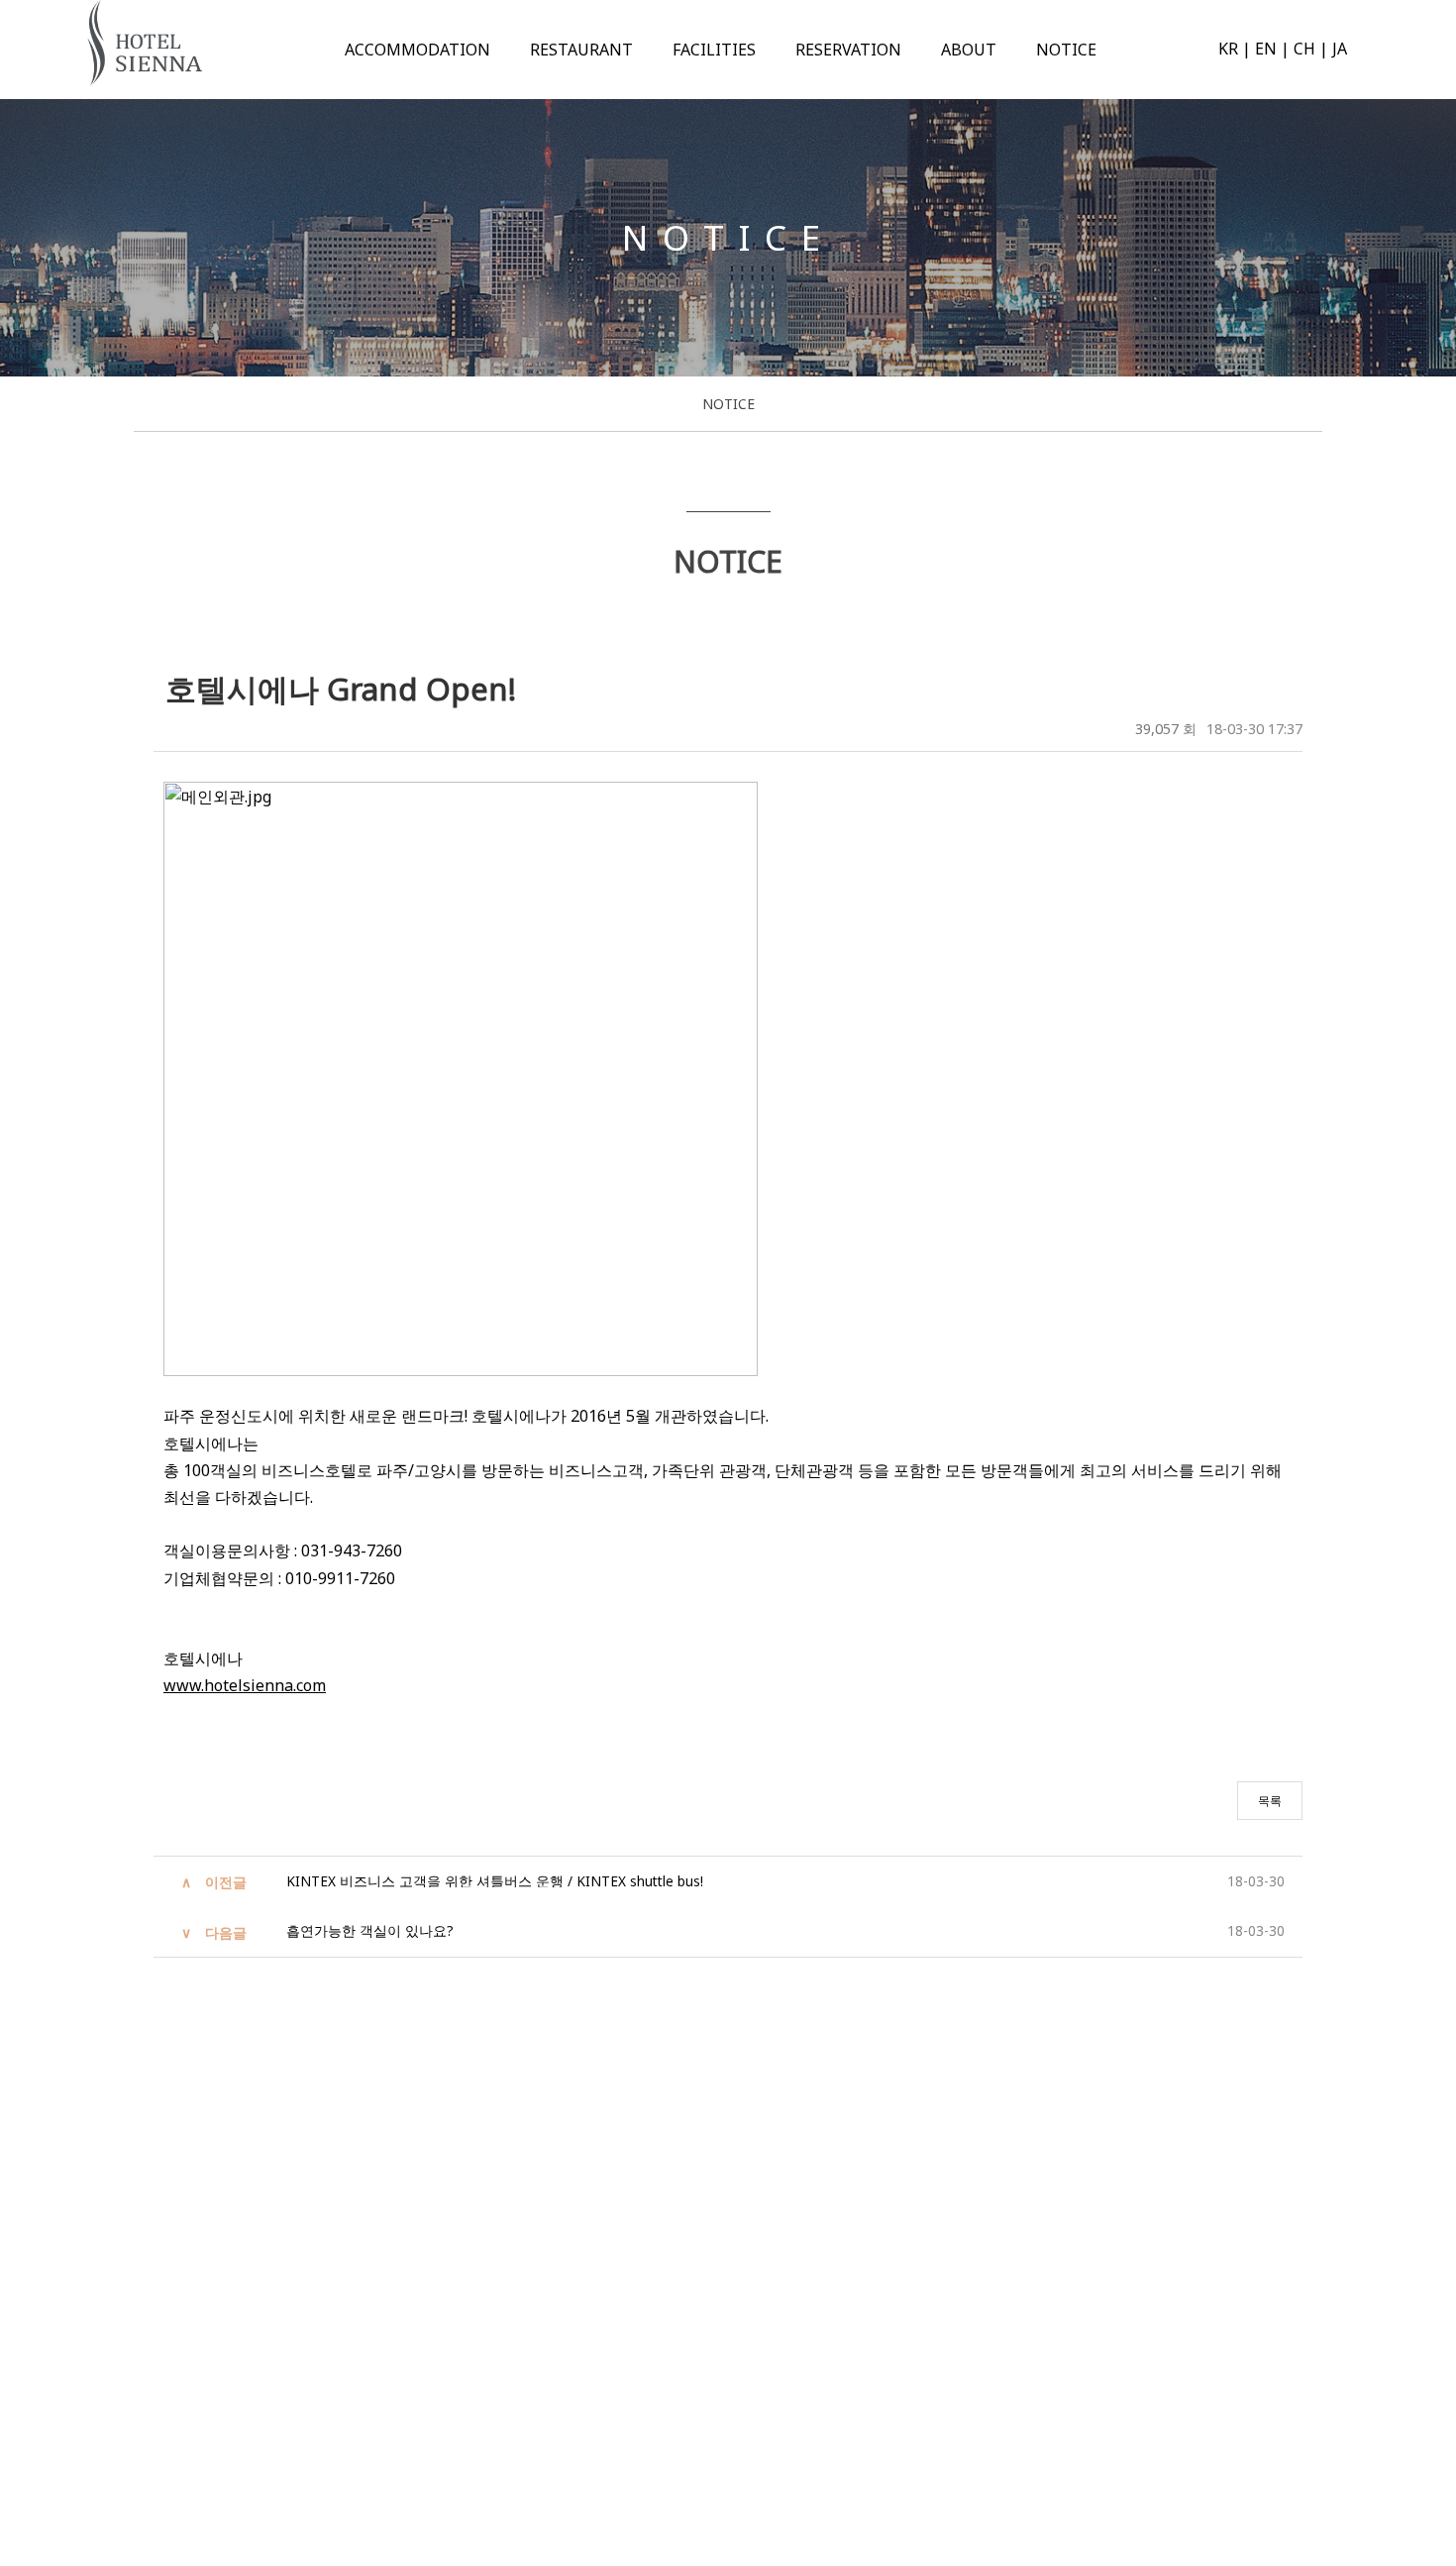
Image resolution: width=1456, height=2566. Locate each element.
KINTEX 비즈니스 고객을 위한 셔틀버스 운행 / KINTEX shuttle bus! (495, 1881)
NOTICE (1066, 50)
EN (1266, 49)
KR (1228, 49)
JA (1340, 49)
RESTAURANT (581, 50)
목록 (1270, 1801)
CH (1304, 49)
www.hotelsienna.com (245, 1685)
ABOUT (969, 50)
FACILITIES (714, 50)
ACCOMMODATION (417, 50)
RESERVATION (848, 50)
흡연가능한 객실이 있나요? (370, 1931)
